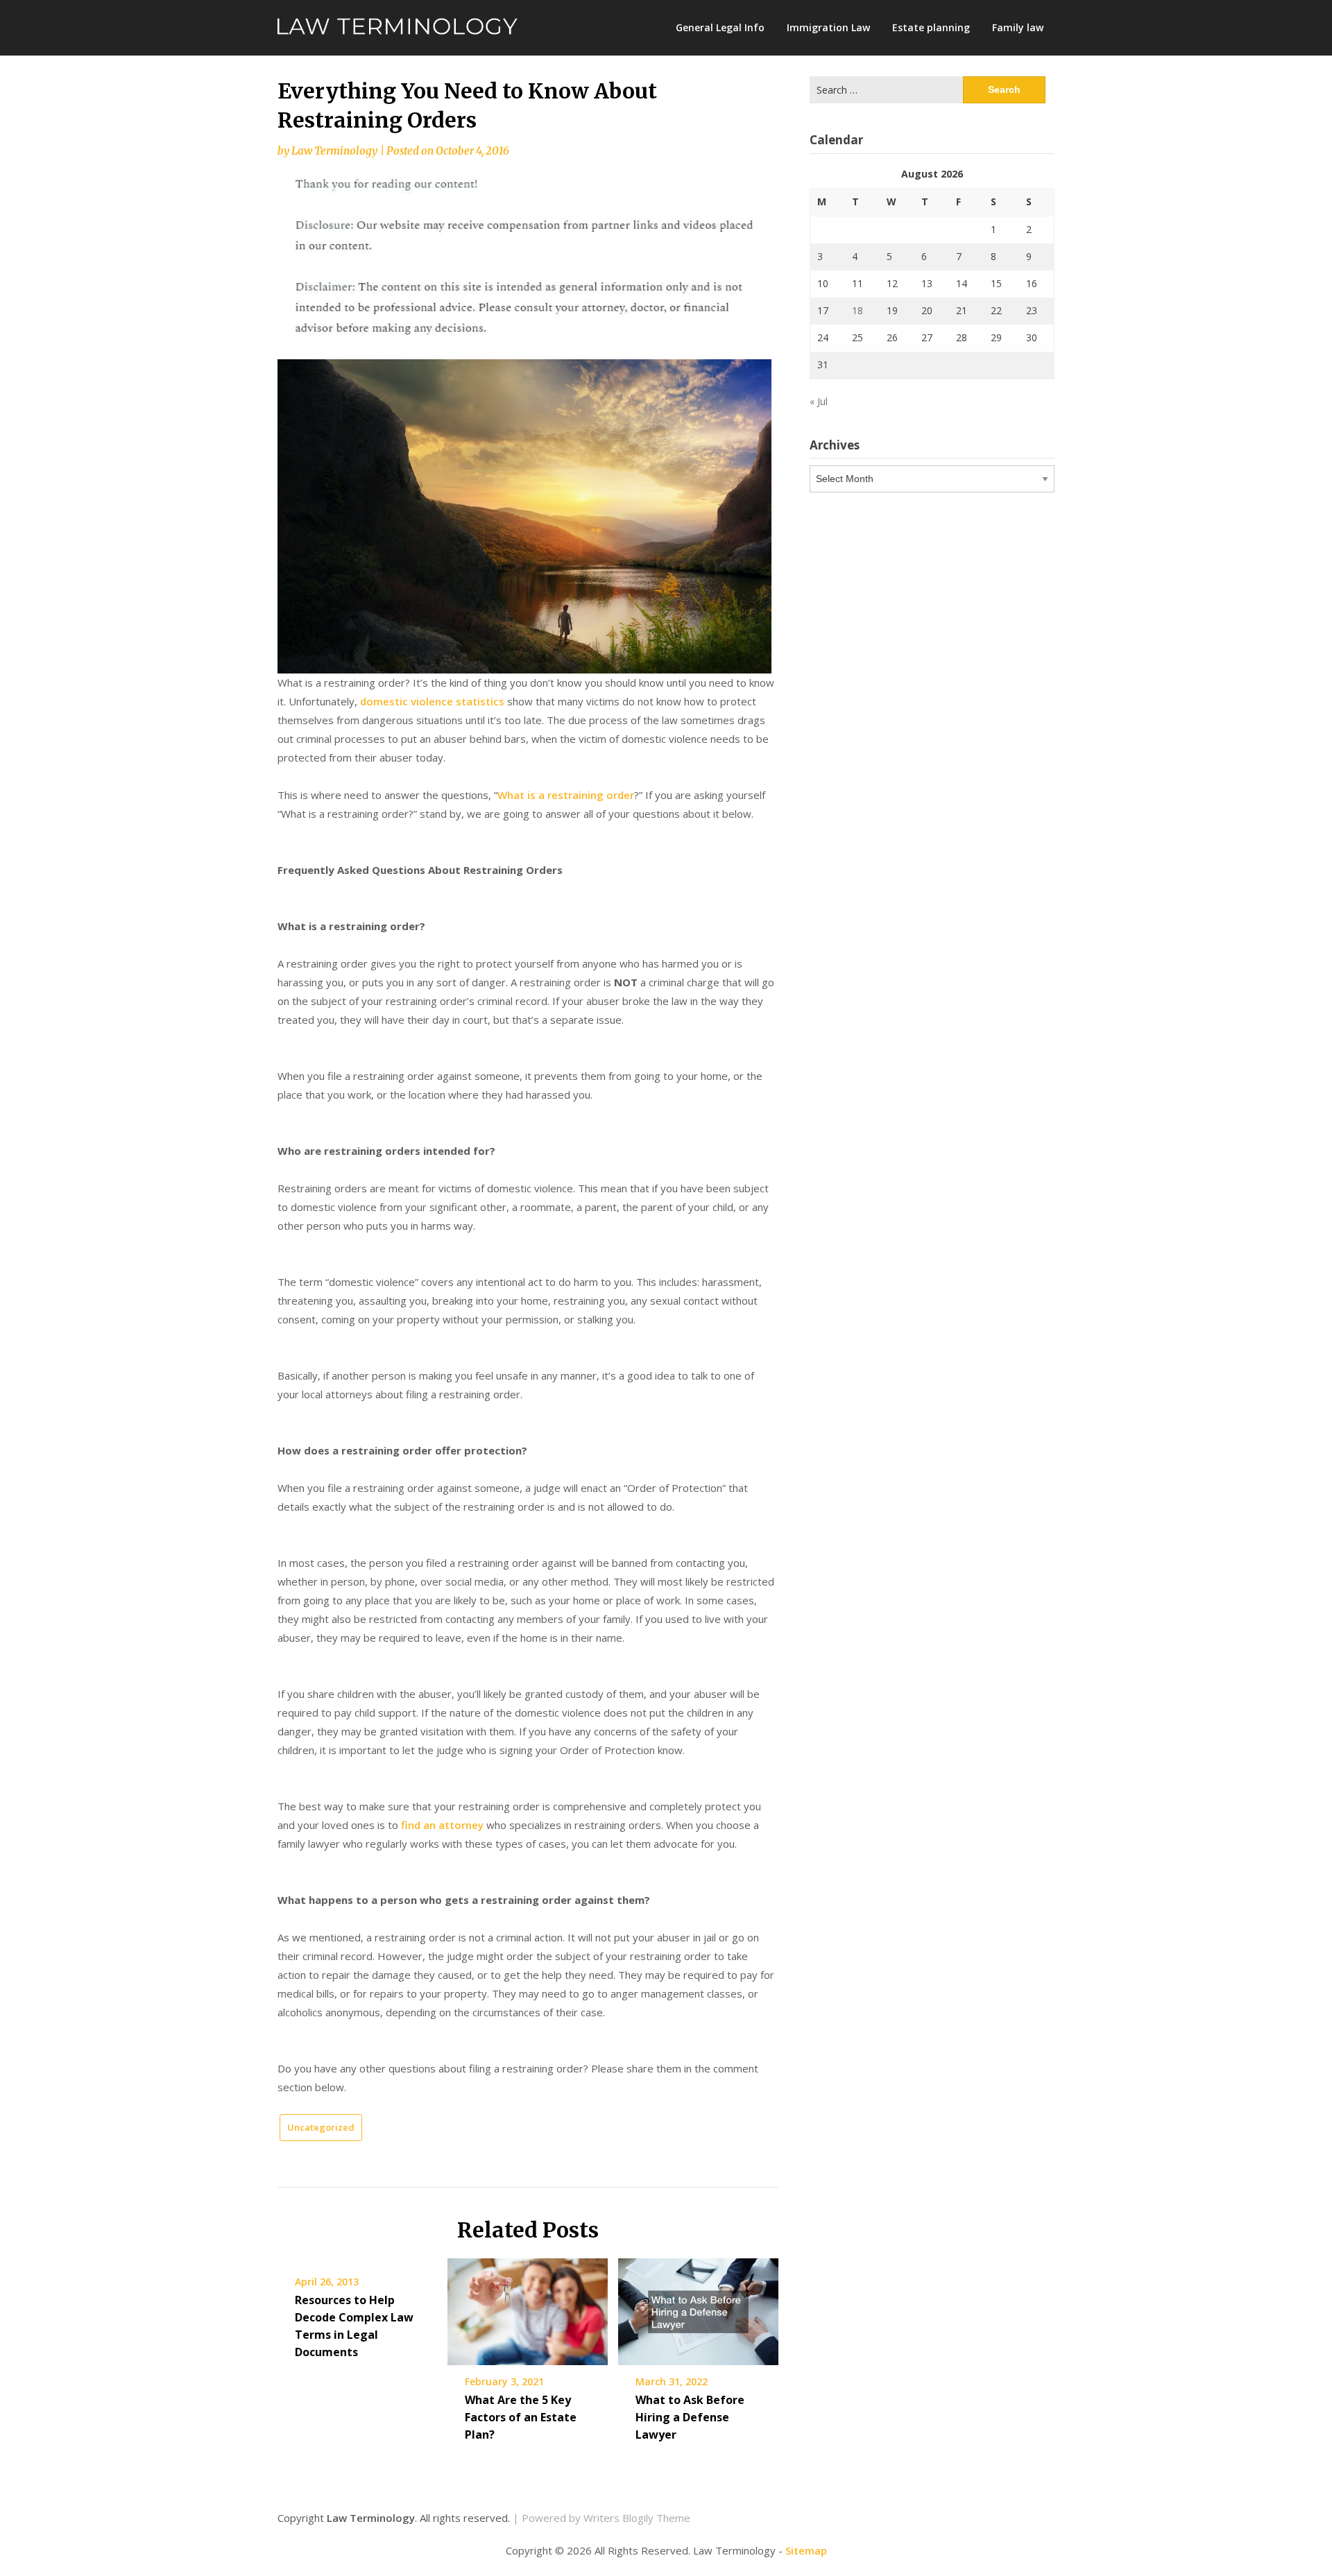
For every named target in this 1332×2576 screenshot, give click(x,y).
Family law (1018, 27)
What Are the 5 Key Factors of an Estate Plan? (521, 2417)
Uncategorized (321, 2127)
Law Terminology (334, 151)
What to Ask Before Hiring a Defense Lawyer (690, 2417)
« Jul (819, 401)
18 (857, 310)
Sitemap (806, 2550)
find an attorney (442, 1825)
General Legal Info (720, 27)
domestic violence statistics (432, 701)
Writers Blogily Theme (637, 2518)
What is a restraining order (566, 795)
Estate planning (931, 27)
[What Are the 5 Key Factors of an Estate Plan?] (528, 2307)
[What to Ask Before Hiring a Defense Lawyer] (698, 2307)
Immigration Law (828, 27)
